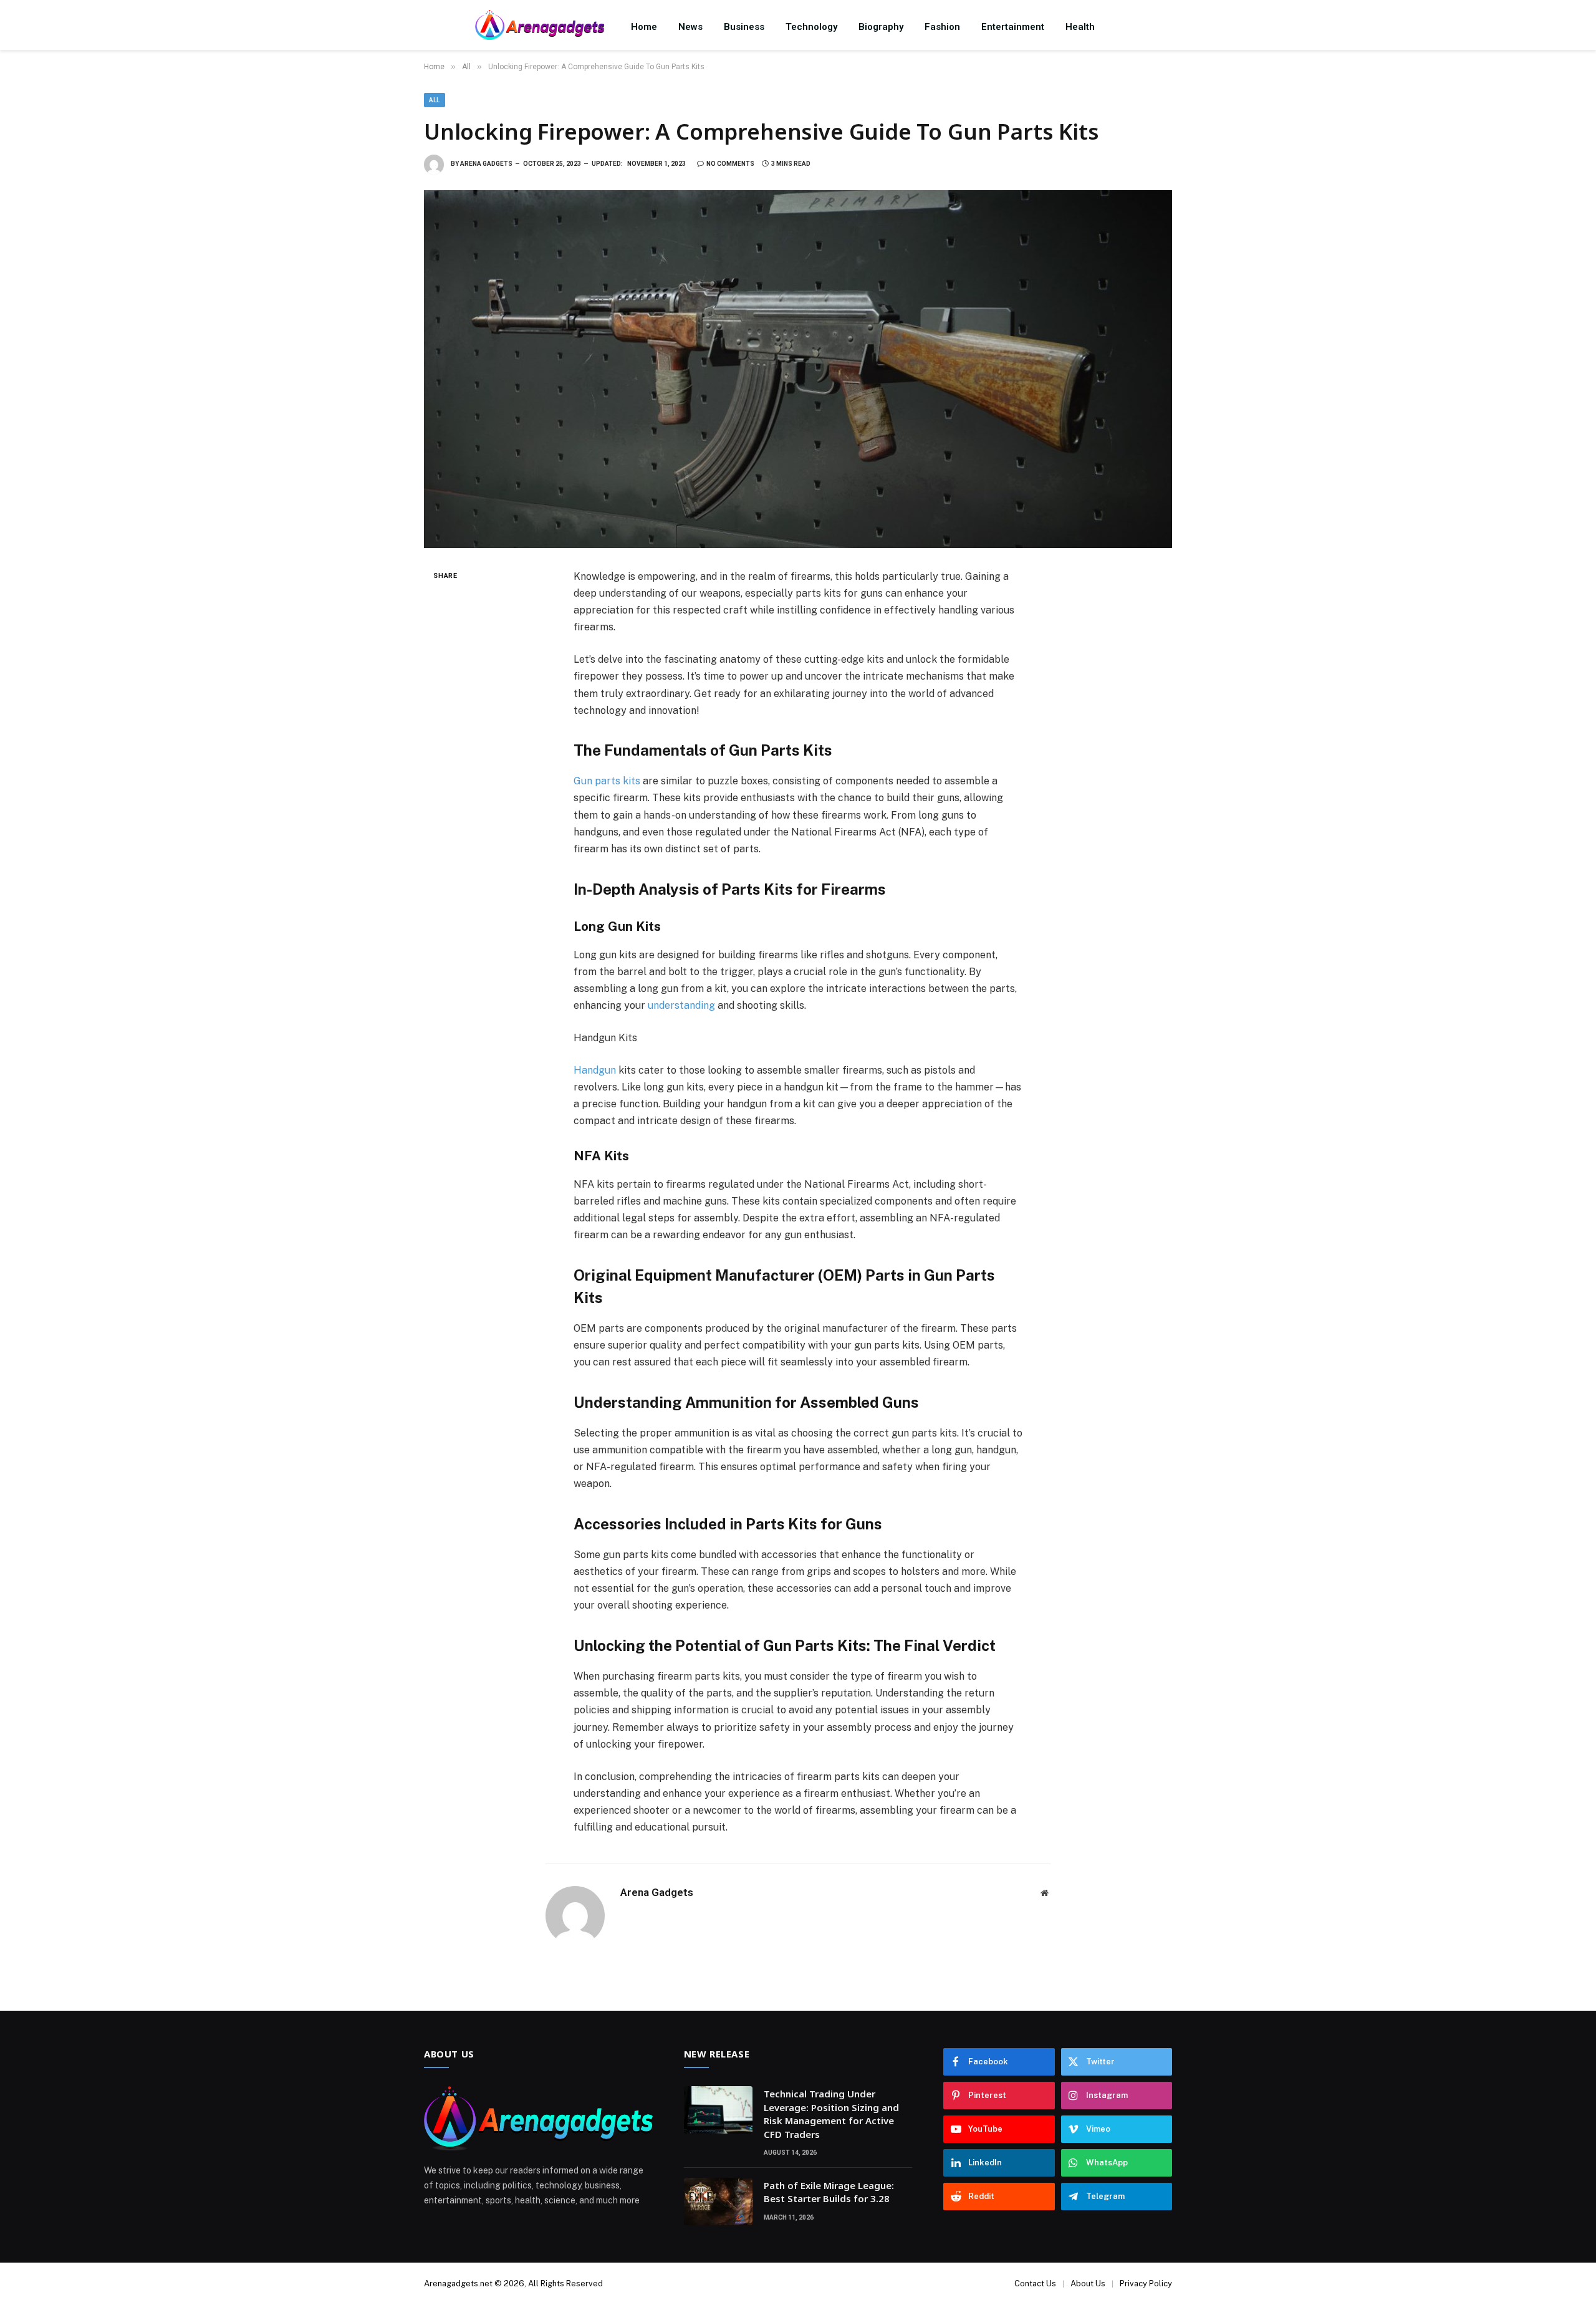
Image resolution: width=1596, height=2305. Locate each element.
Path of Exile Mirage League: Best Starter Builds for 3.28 (829, 2192)
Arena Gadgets (486, 164)
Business (744, 27)
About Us (1088, 2283)
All (435, 100)
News (690, 27)
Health (1080, 27)
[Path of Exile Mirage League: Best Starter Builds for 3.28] (718, 2202)
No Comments (730, 164)
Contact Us (1035, 2283)
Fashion (942, 27)
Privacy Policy (1146, 2283)
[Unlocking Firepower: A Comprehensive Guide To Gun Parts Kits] (798, 369)
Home (644, 27)
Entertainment (1013, 27)
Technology (811, 27)
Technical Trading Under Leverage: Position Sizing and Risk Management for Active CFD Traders (831, 2114)
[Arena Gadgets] (540, 26)
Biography (881, 27)
